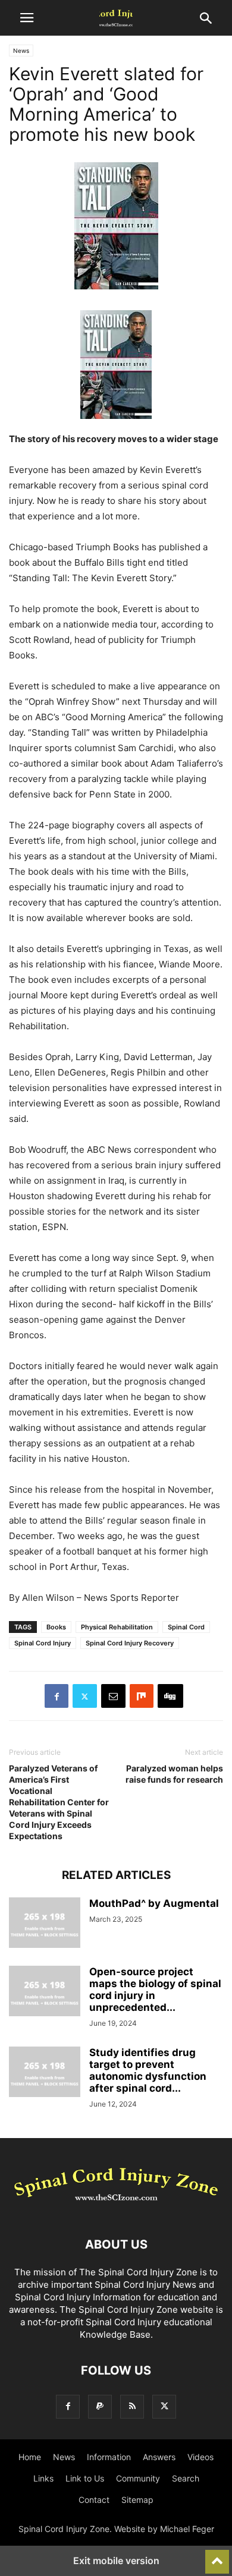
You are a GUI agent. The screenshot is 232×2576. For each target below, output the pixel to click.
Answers (159, 2457)
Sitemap (137, 2500)
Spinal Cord (186, 1627)
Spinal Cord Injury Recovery (130, 1643)
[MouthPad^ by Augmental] (45, 1924)
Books (56, 1627)
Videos (200, 2457)
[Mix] (142, 1696)
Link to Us (85, 2478)
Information (109, 2457)
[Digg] (170, 1696)
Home (30, 2457)
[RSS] (132, 2406)
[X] (85, 1696)
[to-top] (217, 2556)
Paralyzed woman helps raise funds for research (174, 1774)
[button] (27, 18)
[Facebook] (57, 1696)
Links (43, 2478)
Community (138, 2478)
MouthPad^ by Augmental (154, 1903)
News (21, 51)
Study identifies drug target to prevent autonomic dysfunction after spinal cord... (148, 2070)
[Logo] (116, 2208)
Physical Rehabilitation (117, 1627)
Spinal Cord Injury (43, 1643)
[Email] (113, 1696)
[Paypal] (100, 2406)
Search (186, 2478)
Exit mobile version (116, 2561)
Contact (94, 2500)
